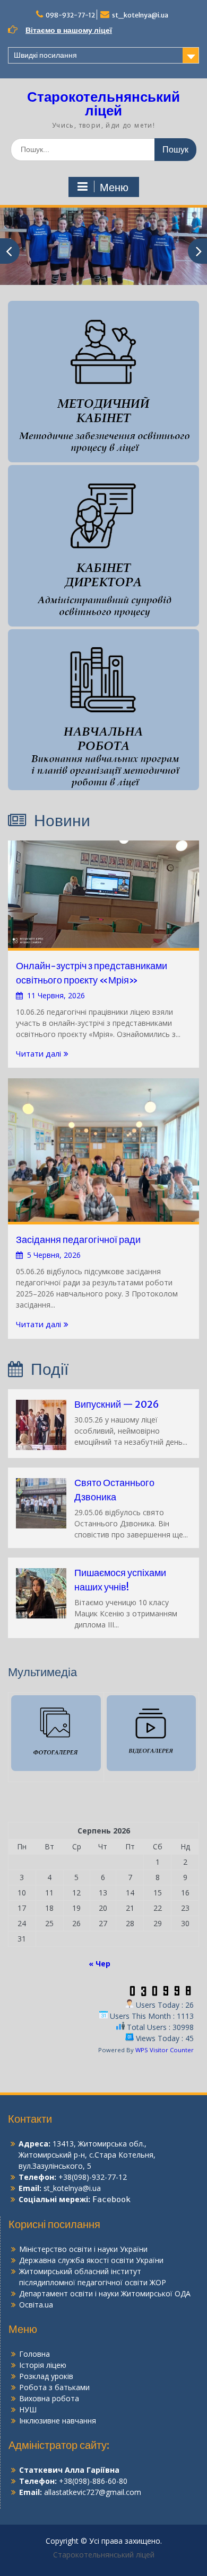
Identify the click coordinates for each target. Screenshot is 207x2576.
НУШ (28, 2409)
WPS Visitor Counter (165, 2050)
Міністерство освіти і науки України (83, 2249)
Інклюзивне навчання (58, 2421)
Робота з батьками (54, 2387)
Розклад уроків (46, 2376)
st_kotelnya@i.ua (140, 15)
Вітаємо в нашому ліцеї (69, 30)
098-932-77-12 (70, 15)
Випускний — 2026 (117, 1404)
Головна (34, 2354)
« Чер (100, 1964)
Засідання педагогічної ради (78, 1240)
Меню (114, 187)
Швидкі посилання (45, 55)
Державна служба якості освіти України (91, 2260)
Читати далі (38, 1053)
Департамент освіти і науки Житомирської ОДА (105, 2293)
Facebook (111, 2199)
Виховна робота (49, 2398)
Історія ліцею (43, 2365)
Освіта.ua (36, 2305)
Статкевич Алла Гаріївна (69, 2470)
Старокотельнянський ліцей (103, 104)
